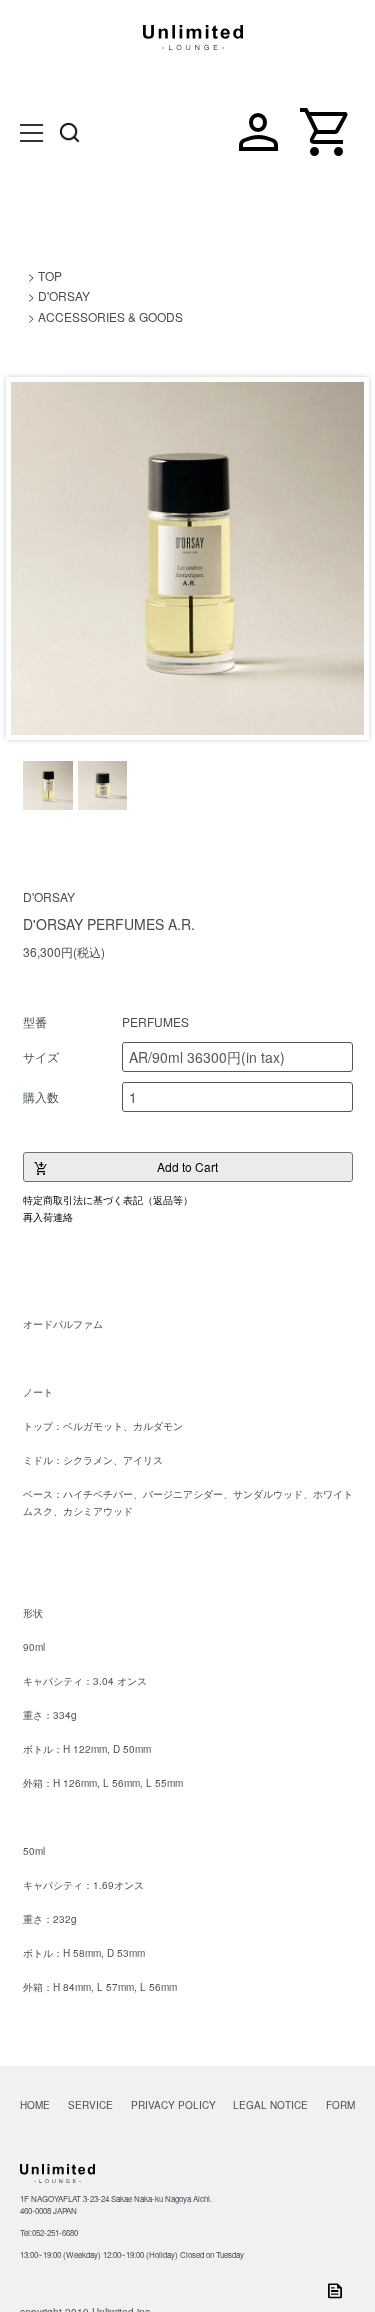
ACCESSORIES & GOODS (110, 316)
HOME (35, 2105)
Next (342, 561)
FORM (340, 2105)
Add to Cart (126, 1168)
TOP (50, 275)
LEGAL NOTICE (270, 2105)
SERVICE (90, 2105)
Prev (33, 561)
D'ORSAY (64, 295)
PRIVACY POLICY (173, 2105)
